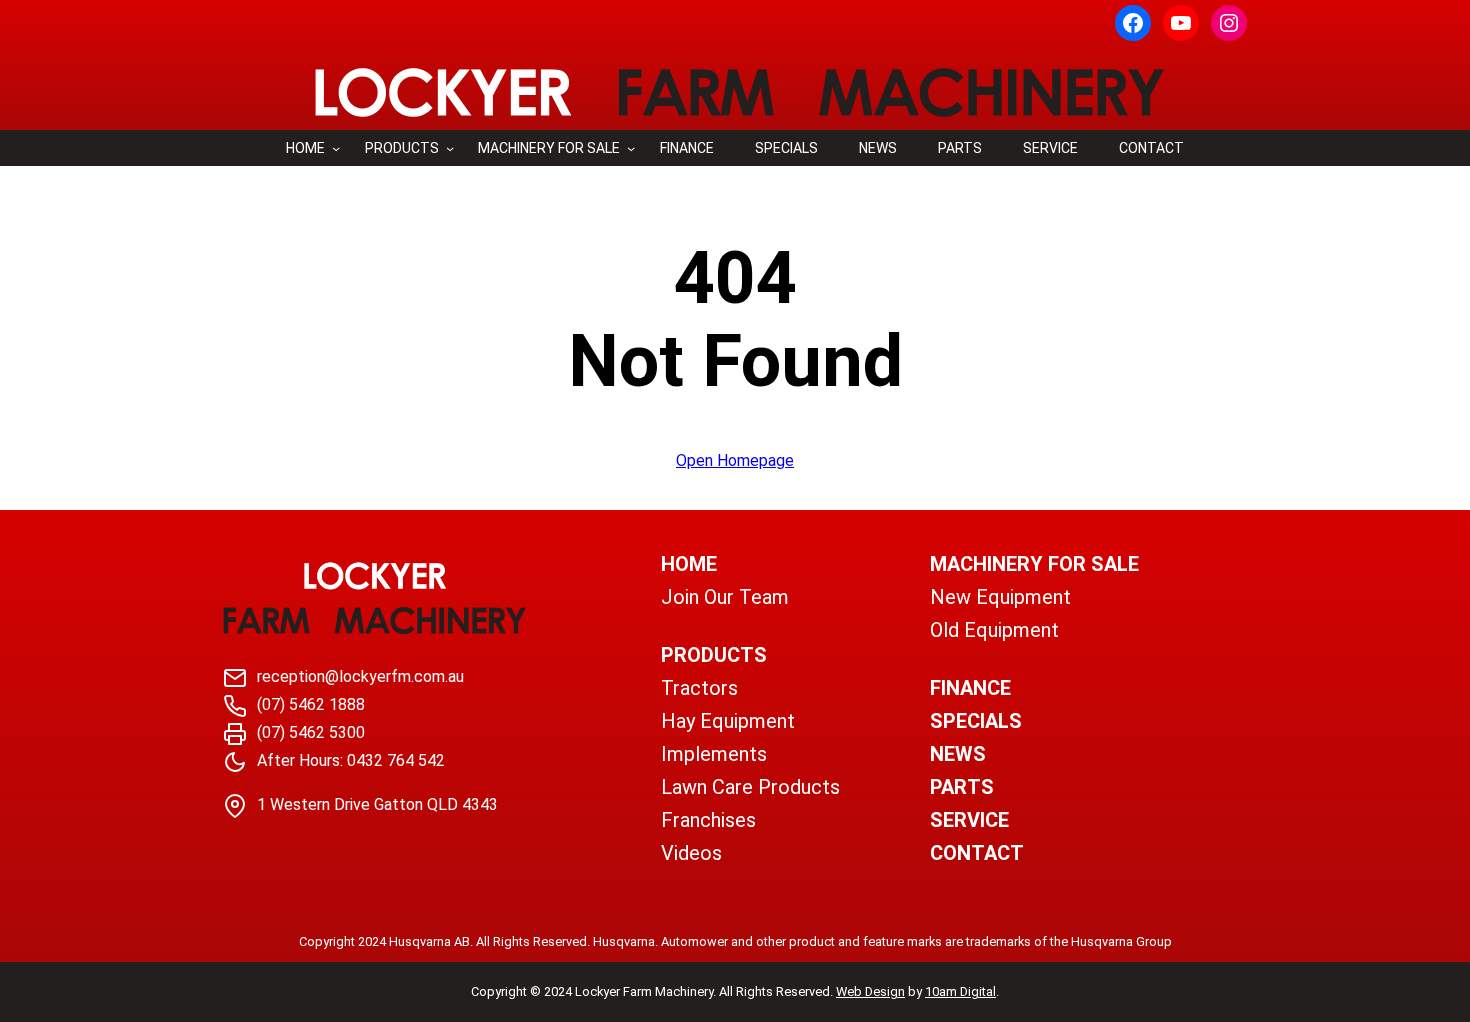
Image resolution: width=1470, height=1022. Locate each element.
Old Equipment (994, 630)
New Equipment (1000, 597)
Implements (714, 754)
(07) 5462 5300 (311, 732)
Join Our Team (725, 597)
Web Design (870, 991)
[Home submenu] (336, 148)
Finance (970, 688)
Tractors (699, 688)
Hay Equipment (728, 721)
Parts (962, 787)
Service (969, 820)
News (958, 754)
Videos (691, 853)
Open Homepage (735, 460)
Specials (976, 721)
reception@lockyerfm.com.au (360, 676)
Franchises (708, 820)
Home (305, 148)
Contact (977, 853)
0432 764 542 (396, 760)
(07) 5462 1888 (311, 704)
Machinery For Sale (1034, 564)
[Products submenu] (450, 148)
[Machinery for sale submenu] (631, 148)
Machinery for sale (549, 148)
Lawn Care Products (750, 787)
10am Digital (960, 991)
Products (402, 148)
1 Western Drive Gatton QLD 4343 (377, 804)
